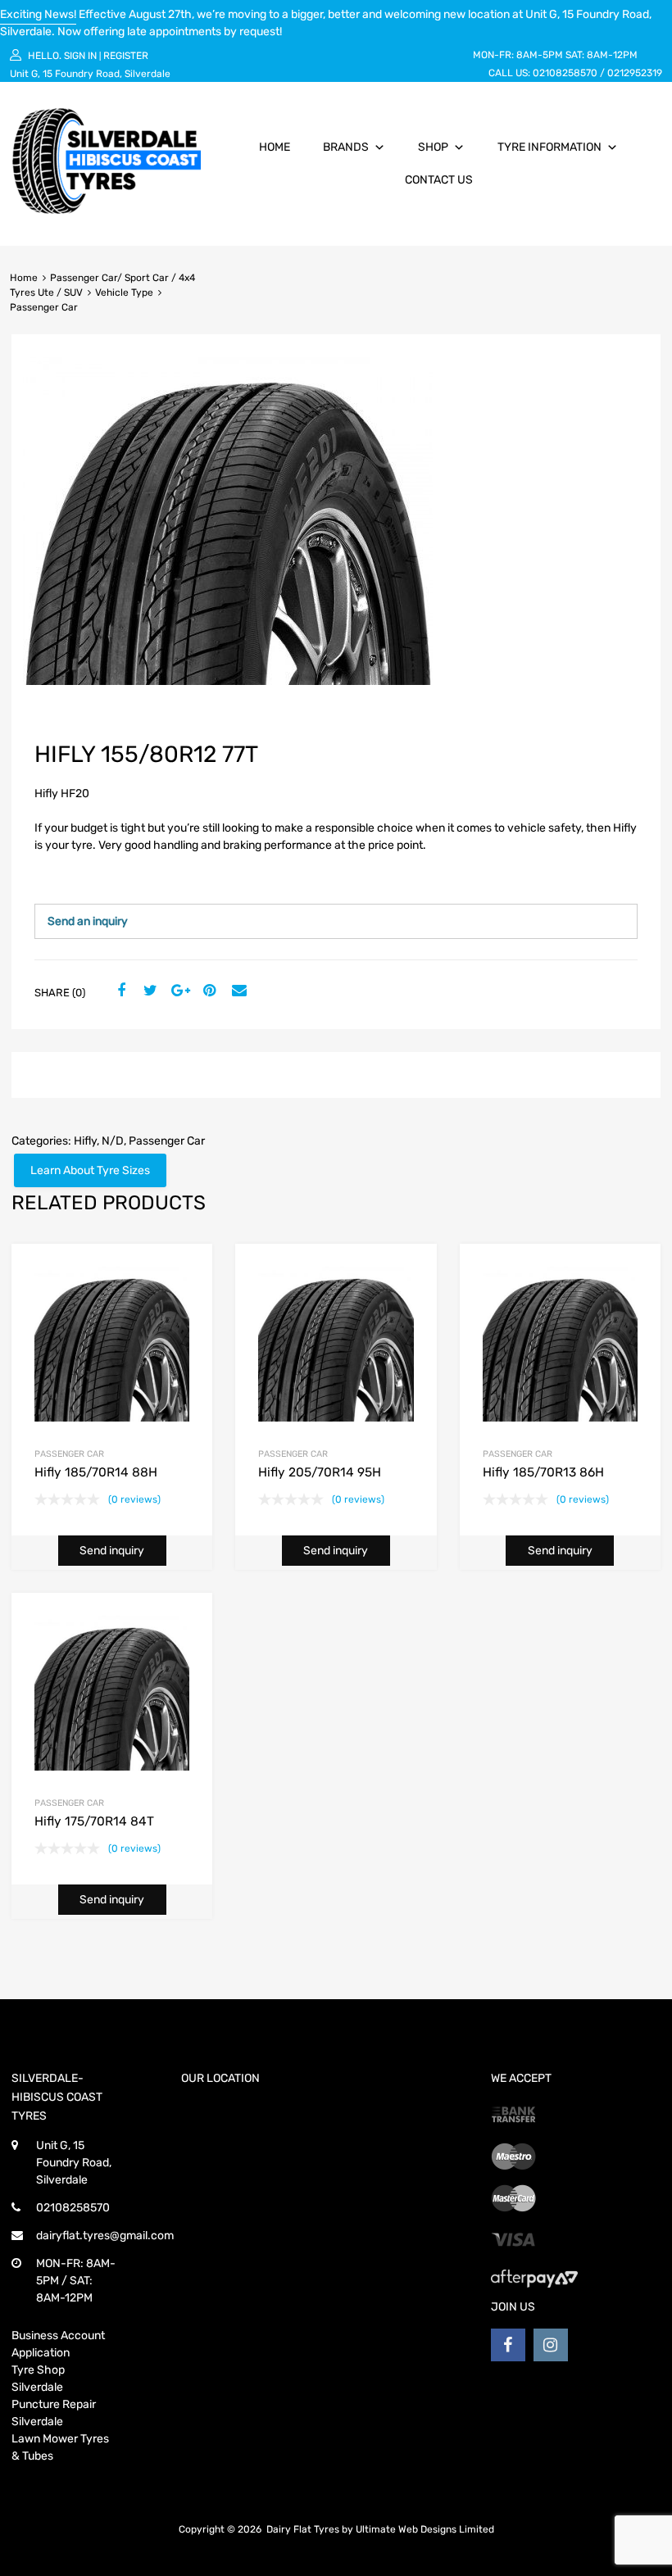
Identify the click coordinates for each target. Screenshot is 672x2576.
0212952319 (635, 73)
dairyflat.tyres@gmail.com (105, 2236)
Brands (346, 147)
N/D (113, 1141)
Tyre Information (549, 147)
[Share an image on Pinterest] (207, 991)
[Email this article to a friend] (237, 991)
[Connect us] (508, 2345)
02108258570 (565, 73)
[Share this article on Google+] (178, 991)
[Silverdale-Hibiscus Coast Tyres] (107, 210)
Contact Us (439, 180)
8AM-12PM (612, 55)
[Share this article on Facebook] (119, 991)
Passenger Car (167, 1141)
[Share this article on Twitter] (148, 991)
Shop (433, 147)
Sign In (80, 56)
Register (126, 56)
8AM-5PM (540, 55)
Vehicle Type (124, 293)
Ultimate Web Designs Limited (425, 2529)
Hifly (85, 1141)
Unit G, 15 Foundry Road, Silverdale (90, 74)
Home (275, 147)
